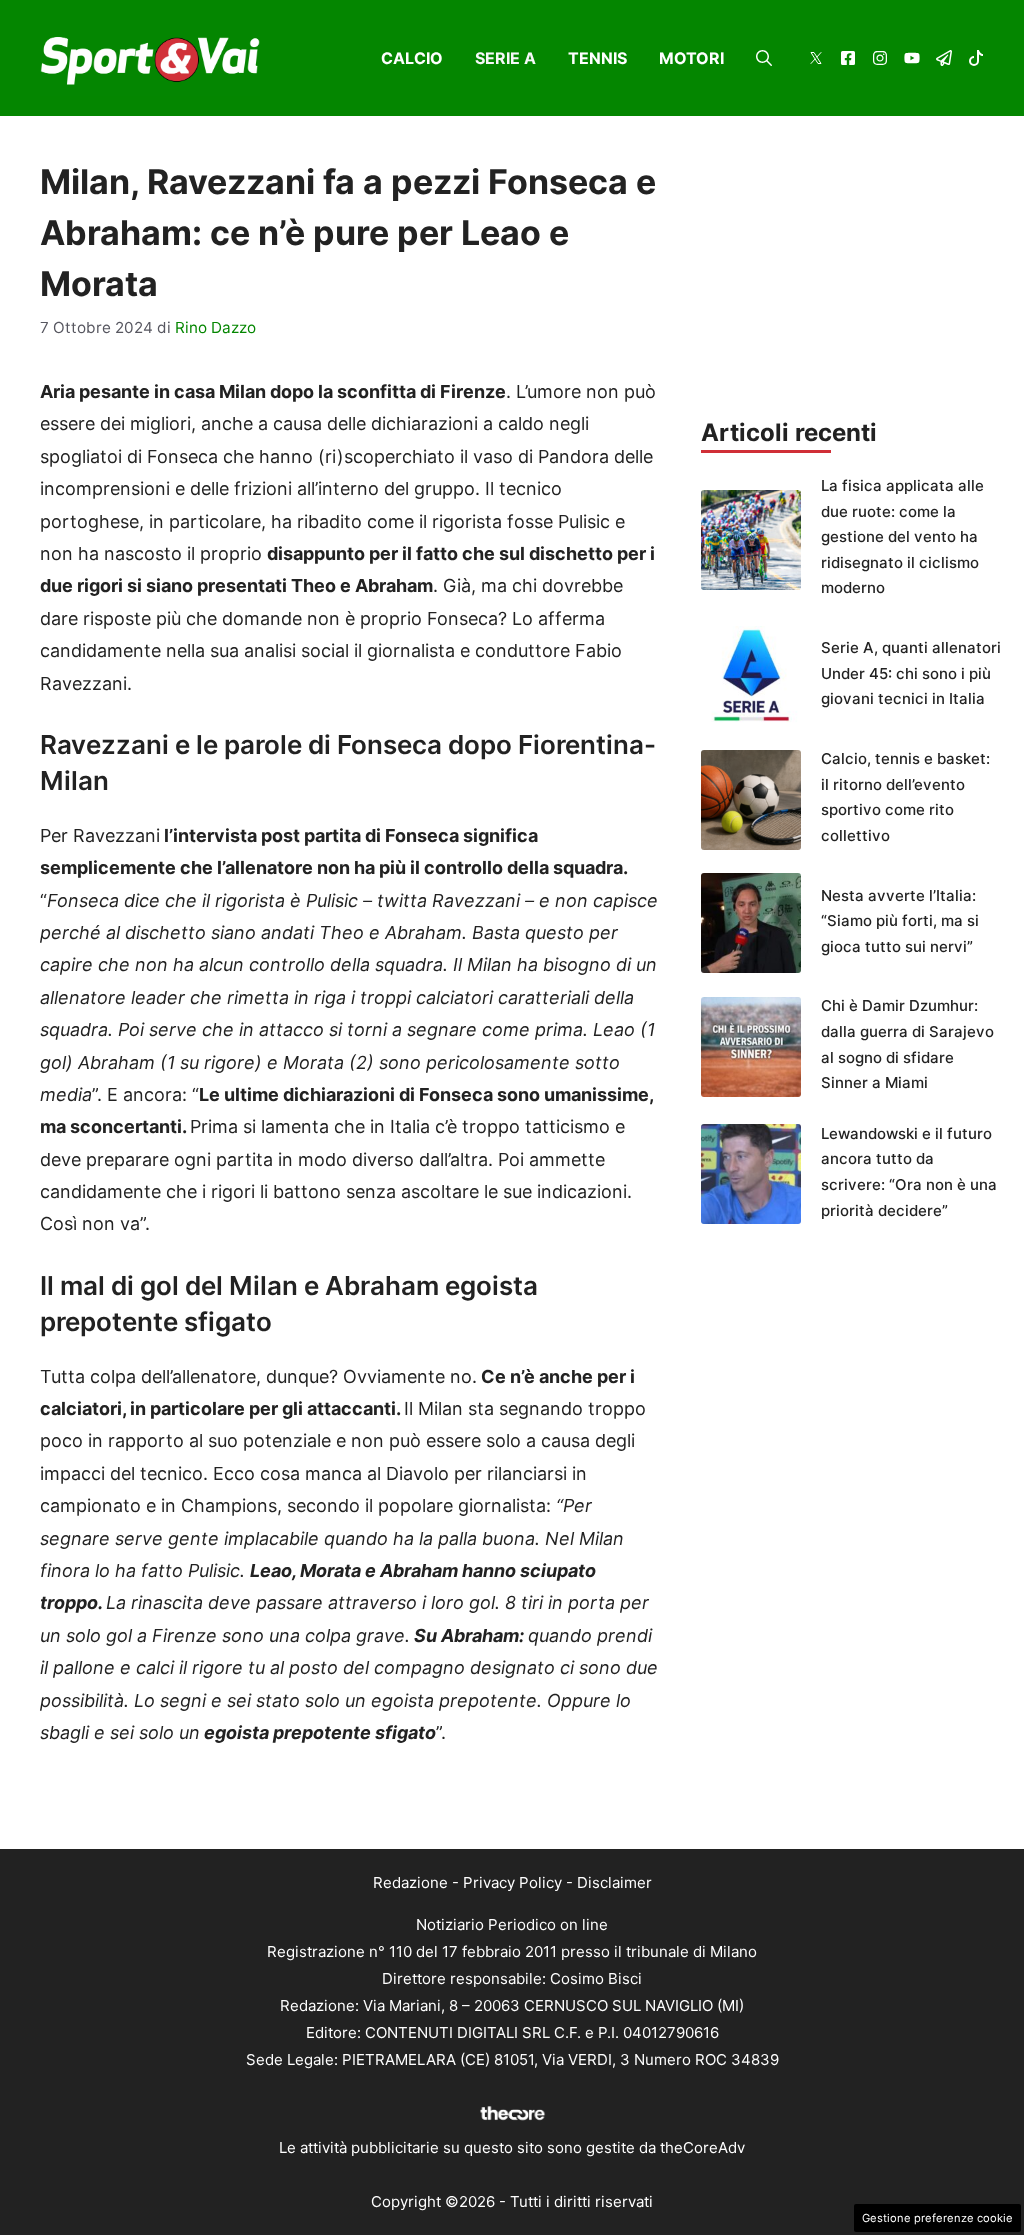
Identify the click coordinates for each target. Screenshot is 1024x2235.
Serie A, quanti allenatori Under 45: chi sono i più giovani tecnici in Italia (911, 673)
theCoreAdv (702, 2147)
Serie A (505, 58)
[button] (764, 58)
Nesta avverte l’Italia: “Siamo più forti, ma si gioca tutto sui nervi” (900, 921)
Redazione (410, 1882)
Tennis (597, 58)
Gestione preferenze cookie (937, 2218)
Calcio (412, 58)
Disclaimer (614, 1882)
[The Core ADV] (512, 2120)
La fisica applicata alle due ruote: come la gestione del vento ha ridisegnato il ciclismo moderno (902, 536)
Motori (691, 58)
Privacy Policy (512, 1882)
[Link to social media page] (816, 60)
